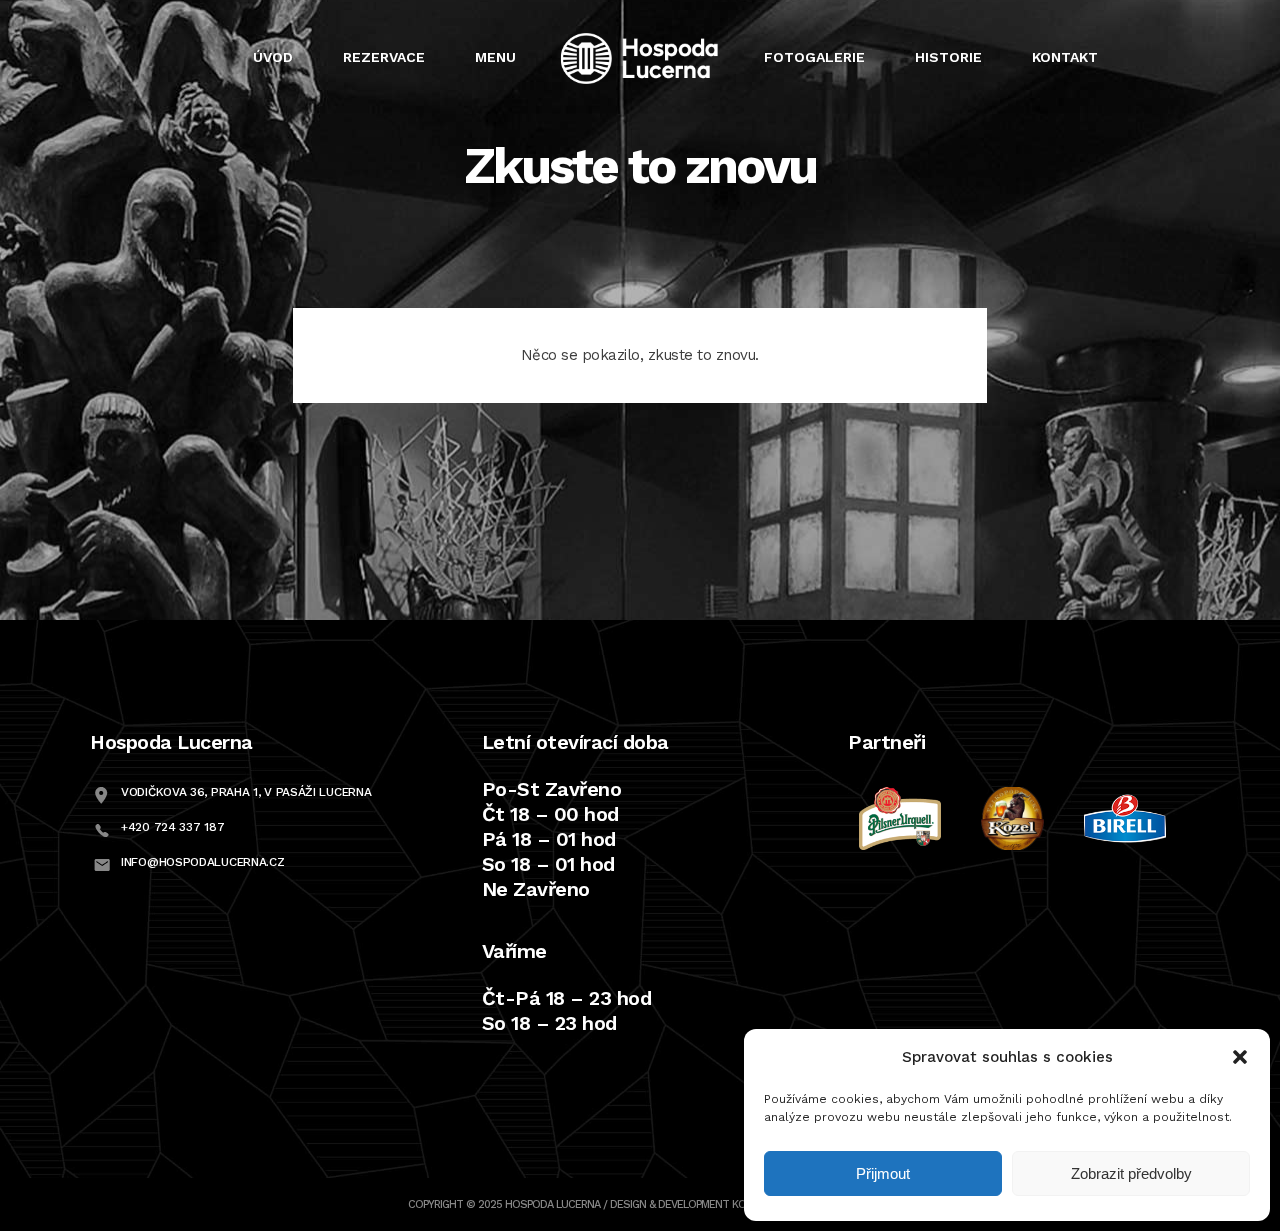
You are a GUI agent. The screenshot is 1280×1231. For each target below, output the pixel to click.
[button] (1240, 1057)
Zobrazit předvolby (1131, 1173)
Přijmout (883, 1173)
